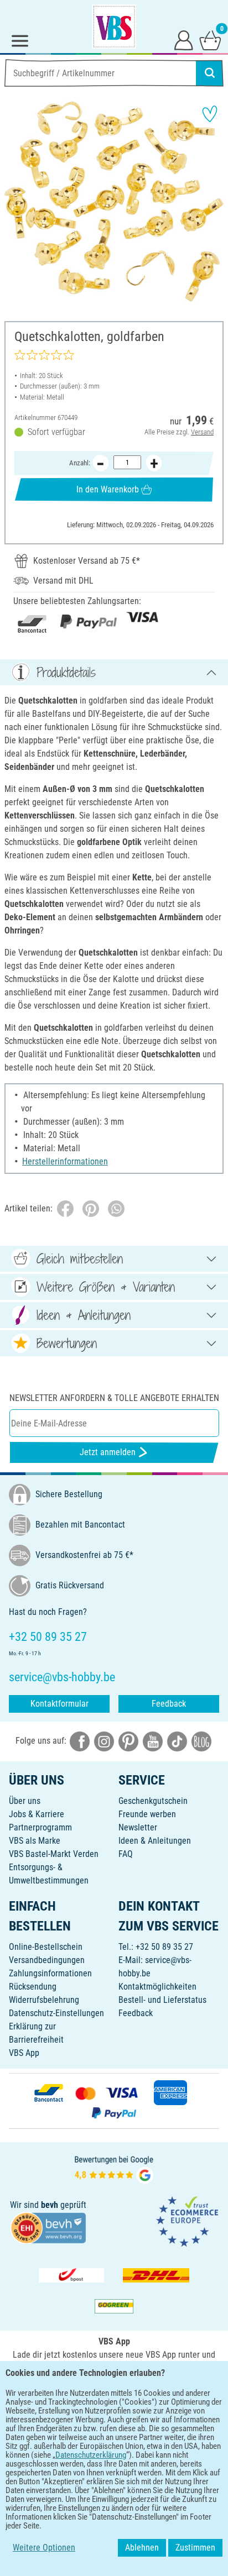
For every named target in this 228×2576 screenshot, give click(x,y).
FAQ (126, 1854)
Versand (202, 432)
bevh (50, 2205)
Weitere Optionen (44, 2548)
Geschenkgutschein (153, 1801)
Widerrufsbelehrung (44, 2000)
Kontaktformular (59, 1704)
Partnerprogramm (40, 1827)
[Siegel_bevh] (48, 2227)
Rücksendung (33, 1987)
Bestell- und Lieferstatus (162, 2000)
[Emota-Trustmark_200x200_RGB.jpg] (187, 2220)
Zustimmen (195, 2548)
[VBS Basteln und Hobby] (114, 27)
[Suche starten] (210, 73)
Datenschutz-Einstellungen (56, 2013)
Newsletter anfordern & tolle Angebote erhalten (114, 1398)
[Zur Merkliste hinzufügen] (210, 114)
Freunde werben (147, 1814)
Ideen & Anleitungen (155, 1841)
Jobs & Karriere (37, 1814)
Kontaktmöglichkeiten (157, 1987)
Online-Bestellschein (46, 1947)
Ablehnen (142, 2548)
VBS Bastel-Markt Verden (54, 1854)
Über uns (25, 1801)
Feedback (169, 1704)
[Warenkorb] (210, 40)
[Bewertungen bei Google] (114, 2168)
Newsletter (138, 1827)
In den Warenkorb (108, 489)
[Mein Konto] (184, 40)
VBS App (24, 2053)
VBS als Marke (35, 1841)
